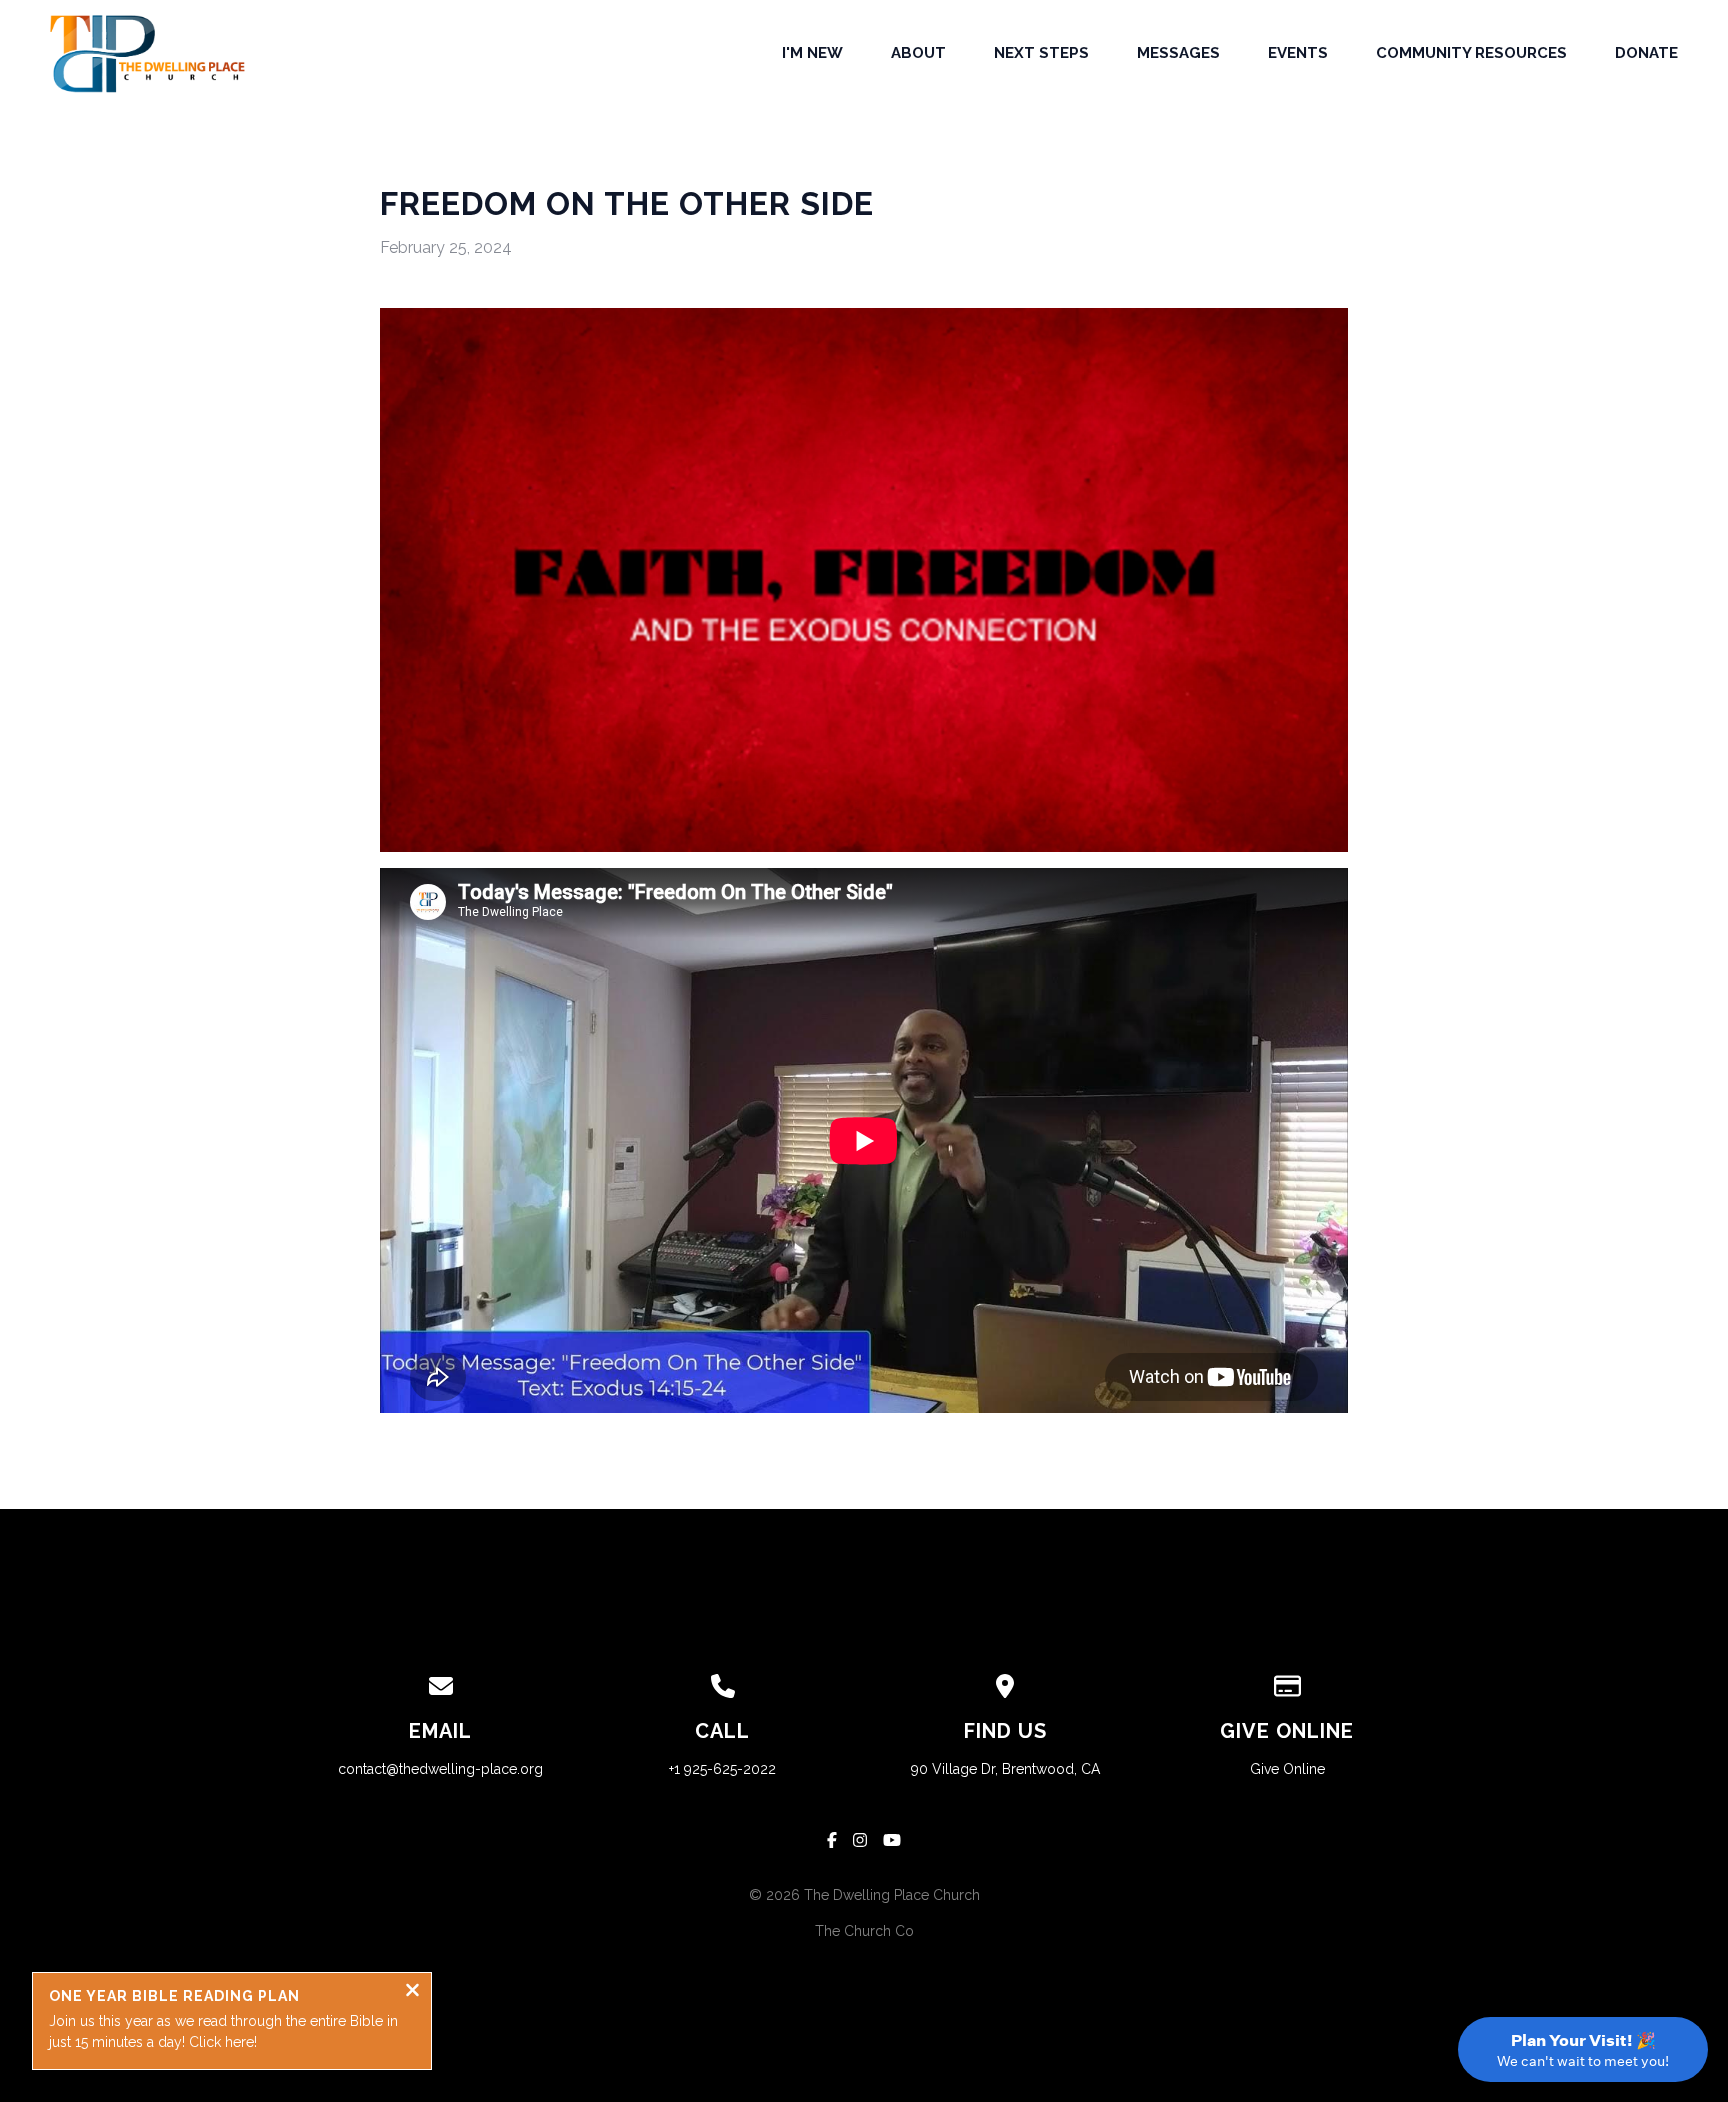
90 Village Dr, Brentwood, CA (1005, 1769)
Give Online (1287, 1769)
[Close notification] (412, 1992)
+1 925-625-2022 (722, 1769)
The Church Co (864, 1931)
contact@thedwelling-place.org (440, 1769)
